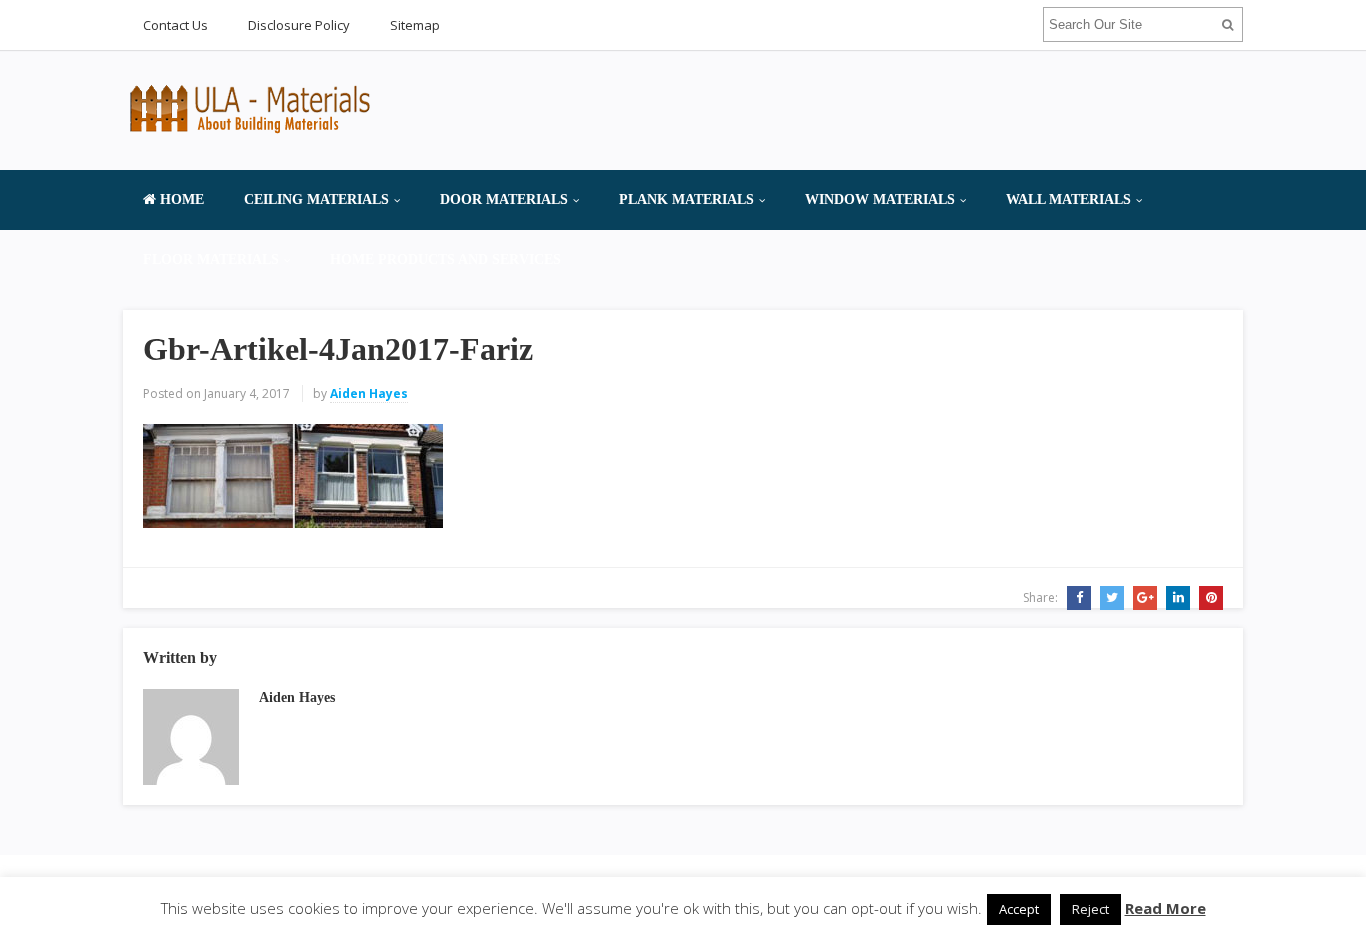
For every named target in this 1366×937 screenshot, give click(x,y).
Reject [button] (1090, 909)
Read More (1165, 908)
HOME (180, 199)
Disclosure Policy (299, 25)
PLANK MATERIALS (686, 199)
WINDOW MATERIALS (880, 199)
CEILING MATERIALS (316, 199)
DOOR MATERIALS (504, 199)
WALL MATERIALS (1068, 199)
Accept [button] (1019, 909)
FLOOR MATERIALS (211, 259)
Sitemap (415, 25)
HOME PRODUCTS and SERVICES (445, 259)
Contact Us (175, 25)
